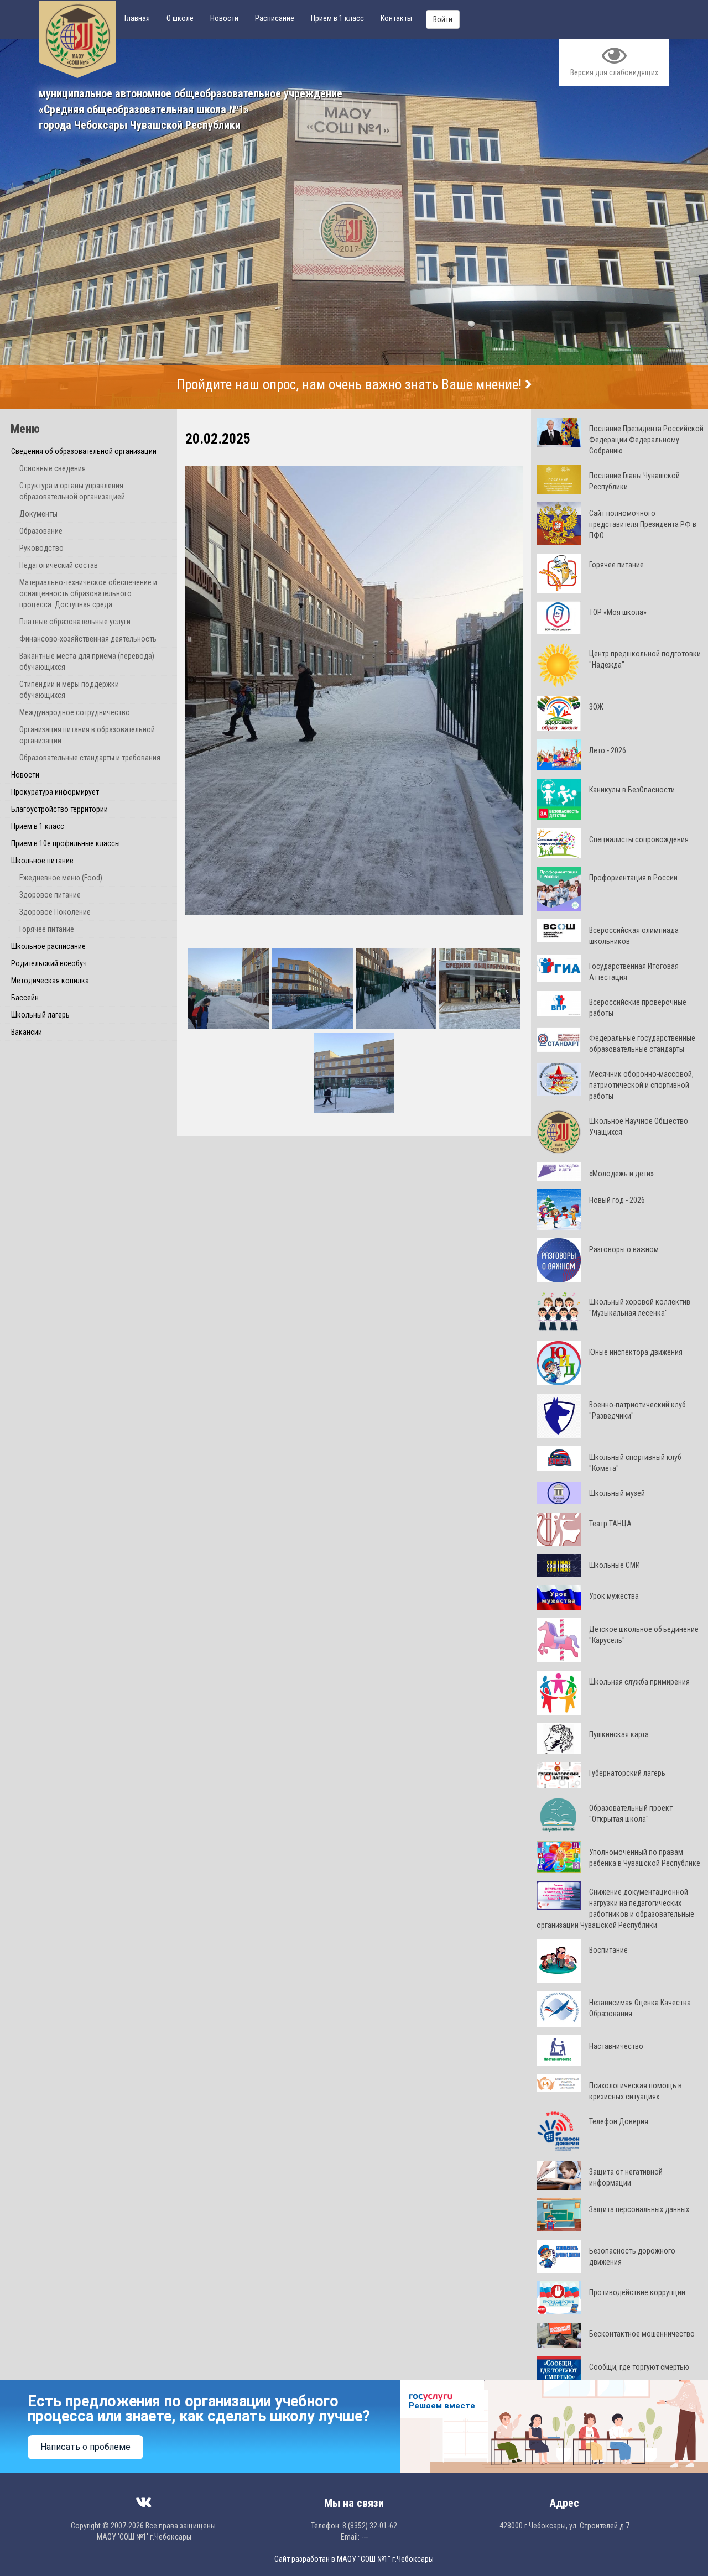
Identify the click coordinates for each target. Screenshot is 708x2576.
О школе (180, 18)
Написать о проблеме (85, 2447)
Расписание (275, 18)
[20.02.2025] (354, 690)
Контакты (396, 18)
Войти (443, 19)
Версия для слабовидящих (614, 72)
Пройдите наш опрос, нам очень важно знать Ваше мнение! (351, 385)
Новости (224, 18)
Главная (137, 18)
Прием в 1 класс (337, 18)
